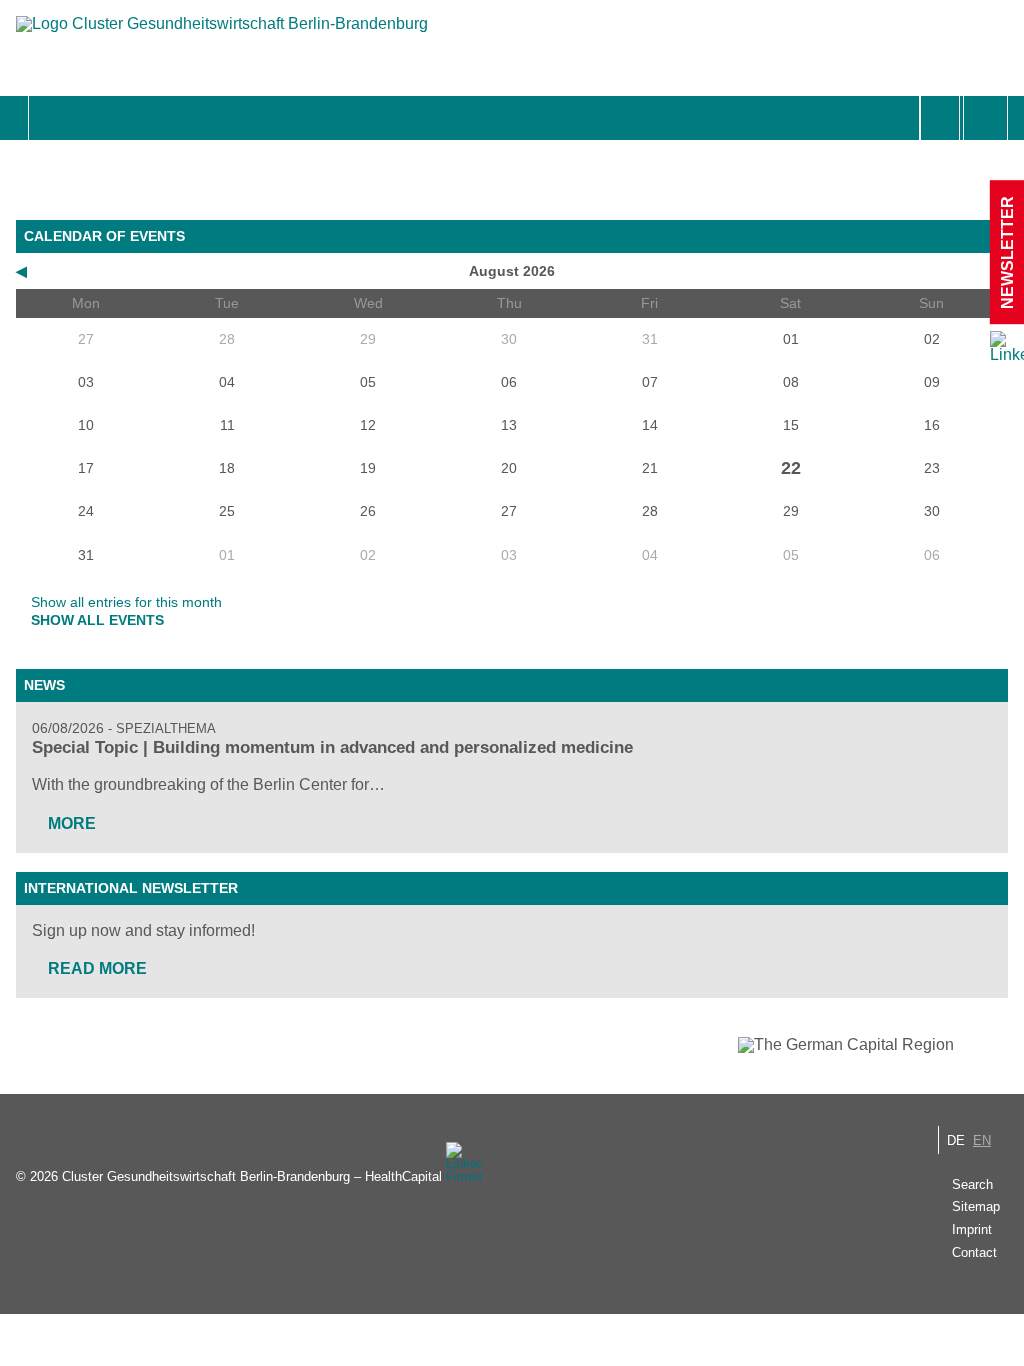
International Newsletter (131, 888)
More (72, 823)
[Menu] (50, 118)
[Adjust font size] (985, 118)
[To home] (222, 33)
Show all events (97, 620)
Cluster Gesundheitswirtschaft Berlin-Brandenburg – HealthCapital (252, 1176)
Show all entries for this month (126, 602)
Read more (97, 968)
